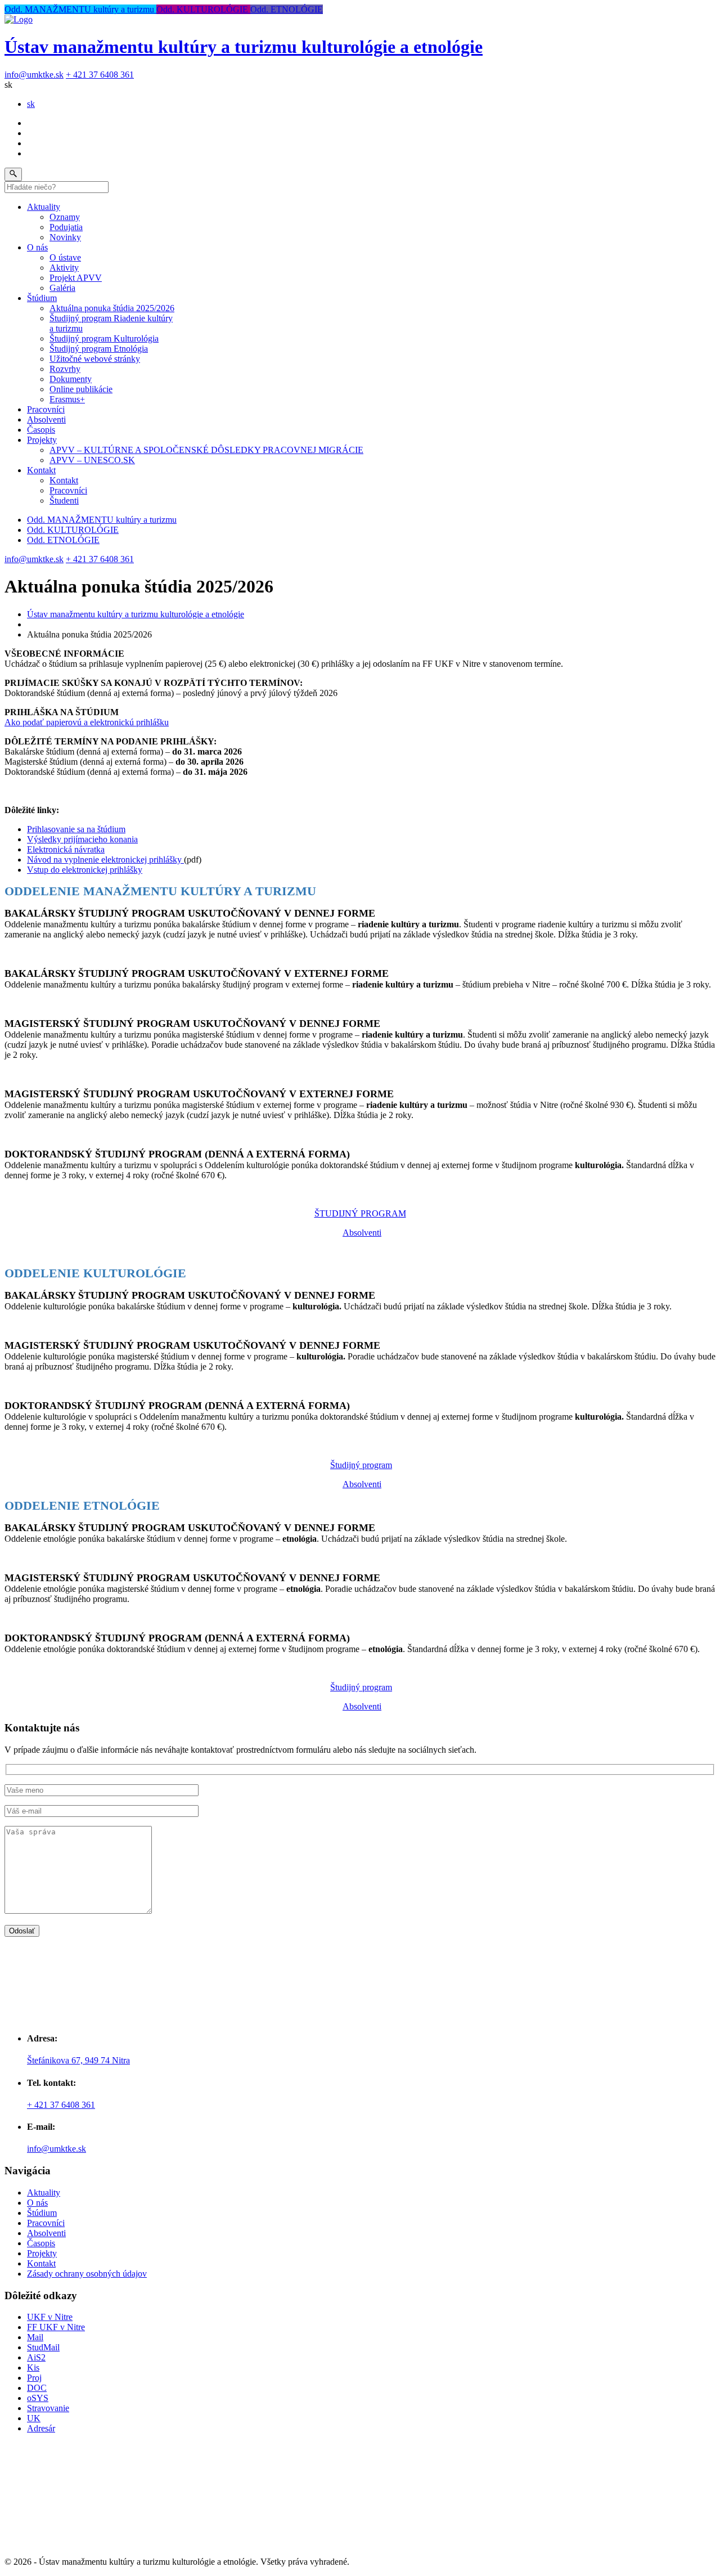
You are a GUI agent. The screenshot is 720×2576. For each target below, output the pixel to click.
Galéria (62, 288)
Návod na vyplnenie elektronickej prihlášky (105, 860)
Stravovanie (48, 2408)
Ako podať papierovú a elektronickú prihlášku (87, 722)
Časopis (41, 430)
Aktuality (44, 207)
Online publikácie (81, 389)
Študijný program (361, 1465)
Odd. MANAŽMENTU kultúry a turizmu (80, 9)
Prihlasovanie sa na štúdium (76, 829)
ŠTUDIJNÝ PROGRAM (360, 1213)
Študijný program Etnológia (99, 349)
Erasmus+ (67, 399)
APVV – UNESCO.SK (92, 460)
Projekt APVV (76, 278)
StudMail (43, 2347)
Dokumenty (71, 379)
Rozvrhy (65, 369)
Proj (34, 2378)
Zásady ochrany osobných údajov (87, 2274)
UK (34, 2418)
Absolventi (46, 419)
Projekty (42, 440)
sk (31, 104)
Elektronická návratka (66, 849)
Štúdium (42, 298)
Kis (33, 2368)
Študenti (64, 501)
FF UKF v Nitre (56, 2327)
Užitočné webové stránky (95, 359)
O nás (37, 247)
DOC (37, 2388)
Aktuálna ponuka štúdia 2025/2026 (112, 308)
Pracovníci (46, 409)
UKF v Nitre (50, 2317)
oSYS (38, 2398)
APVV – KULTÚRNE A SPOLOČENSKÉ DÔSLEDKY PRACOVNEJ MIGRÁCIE (206, 450)
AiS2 (36, 2357)
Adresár (41, 2428)
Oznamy (65, 217)
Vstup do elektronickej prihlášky (85, 870)
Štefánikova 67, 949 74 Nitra (78, 2060)
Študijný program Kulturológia (104, 338)
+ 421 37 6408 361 (100, 75)
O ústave (65, 257)
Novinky (65, 237)
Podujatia (66, 227)
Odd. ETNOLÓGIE (287, 9)
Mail (35, 2337)
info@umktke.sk (34, 75)
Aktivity (64, 268)
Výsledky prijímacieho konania (82, 839)
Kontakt (41, 470)
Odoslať (22, 1931)
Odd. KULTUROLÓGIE (203, 9)
